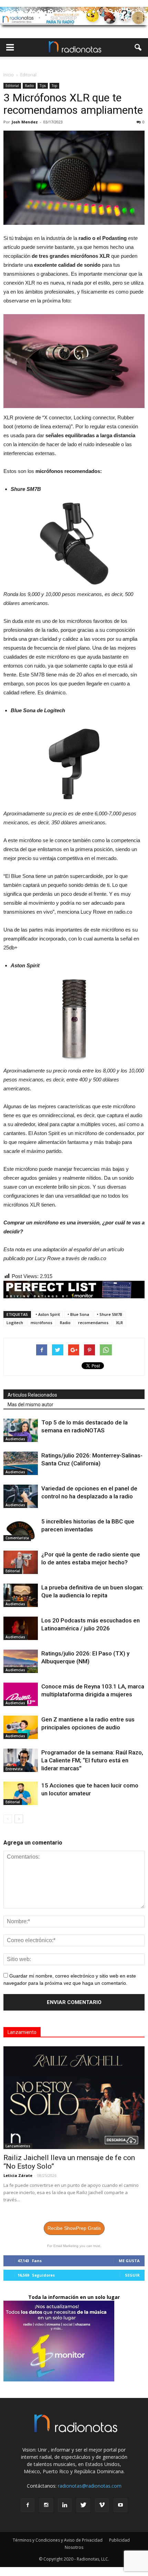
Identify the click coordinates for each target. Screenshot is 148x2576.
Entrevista (14, 1769)
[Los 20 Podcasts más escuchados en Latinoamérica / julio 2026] (21, 1628)
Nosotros (74, 2547)
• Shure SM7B (109, 1314)
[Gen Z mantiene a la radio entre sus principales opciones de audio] (21, 1727)
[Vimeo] (102, 2505)
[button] (138, 47)
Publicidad (119, 2540)
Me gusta (129, 2261)
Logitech (15, 1323)
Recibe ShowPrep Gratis (74, 2228)
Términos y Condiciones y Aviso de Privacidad (58, 2540)
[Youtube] (120, 2505)
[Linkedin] (65, 2505)
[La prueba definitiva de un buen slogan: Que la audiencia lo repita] (21, 1595)
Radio (29, 86)
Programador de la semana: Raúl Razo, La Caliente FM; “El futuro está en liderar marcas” (92, 1760)
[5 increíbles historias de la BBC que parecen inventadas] (21, 1529)
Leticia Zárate (18, 2175)
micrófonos (41, 1323)
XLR (119, 1323)
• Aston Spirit (48, 1314)
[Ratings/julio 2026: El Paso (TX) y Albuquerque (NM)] (21, 1661)
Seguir (132, 2275)
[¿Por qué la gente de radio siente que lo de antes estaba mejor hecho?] (21, 1562)
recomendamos (93, 1323)
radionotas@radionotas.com (90, 2486)
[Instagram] (46, 2505)
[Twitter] (83, 2505)
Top (54, 86)
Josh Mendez (25, 122)
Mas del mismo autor (30, 1405)
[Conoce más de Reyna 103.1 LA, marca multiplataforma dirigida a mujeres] (21, 1694)
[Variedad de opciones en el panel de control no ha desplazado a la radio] (21, 1496)
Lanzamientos (18, 2146)
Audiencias (15, 1439)
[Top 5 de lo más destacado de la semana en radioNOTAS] (21, 1430)
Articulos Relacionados (32, 1395)
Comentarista (17, 1538)
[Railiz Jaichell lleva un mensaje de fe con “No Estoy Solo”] (74, 2098)
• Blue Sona (78, 1314)
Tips (43, 86)
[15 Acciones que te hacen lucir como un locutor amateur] (21, 1793)
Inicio (9, 75)
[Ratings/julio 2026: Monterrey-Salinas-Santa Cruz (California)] (21, 1463)
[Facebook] (28, 2505)
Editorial (12, 86)
